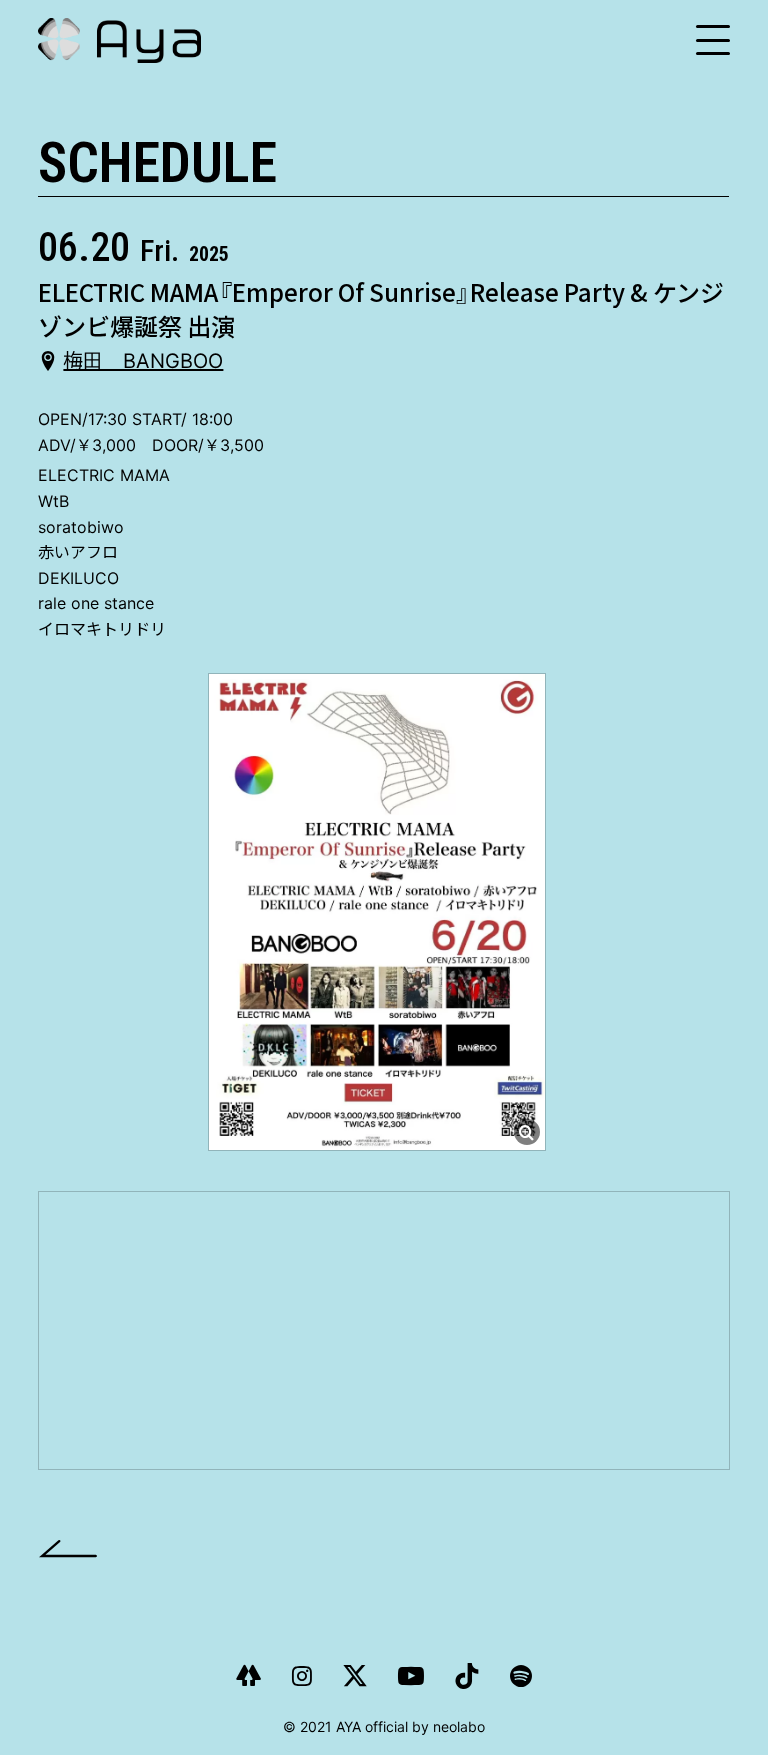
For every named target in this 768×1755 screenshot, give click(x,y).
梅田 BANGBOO (143, 361)
